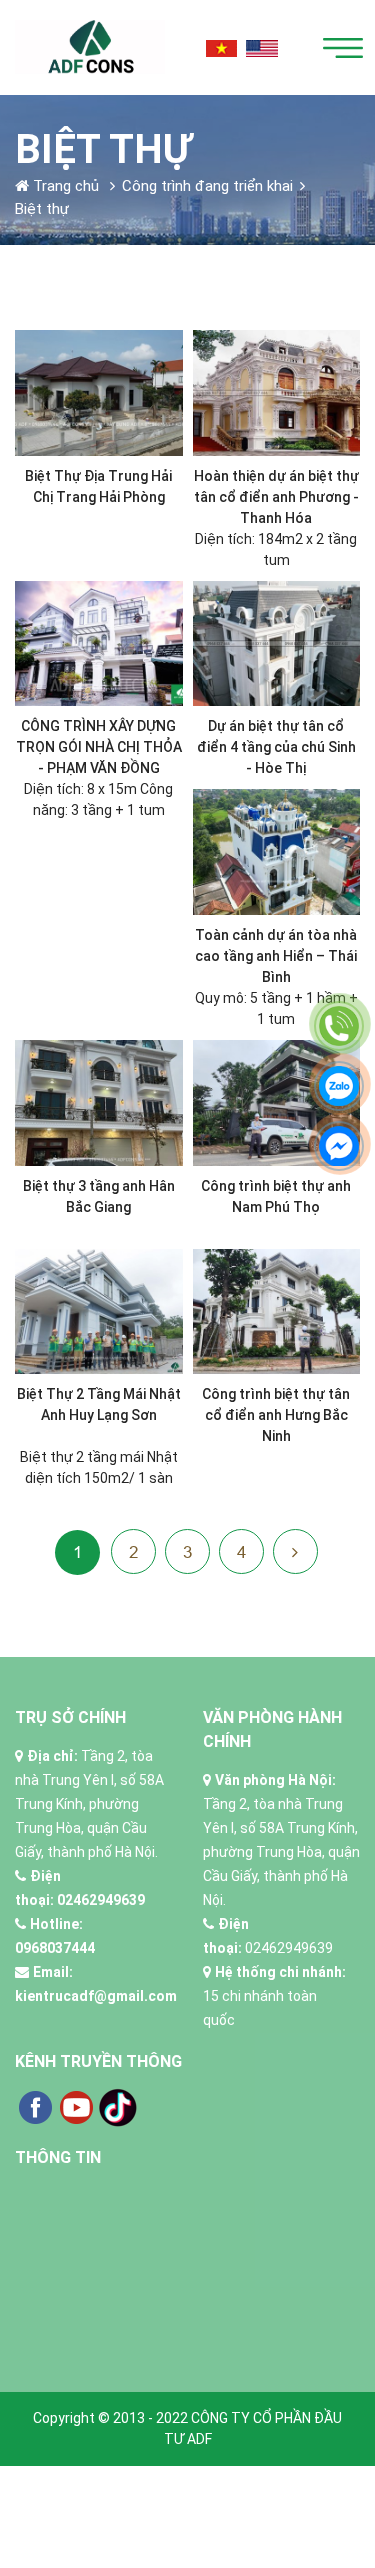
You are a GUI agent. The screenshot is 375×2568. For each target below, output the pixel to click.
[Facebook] (35, 2106)
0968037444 (55, 1948)
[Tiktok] (118, 2106)
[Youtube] (76, 2106)
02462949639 (101, 1900)
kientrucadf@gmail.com (96, 1996)
